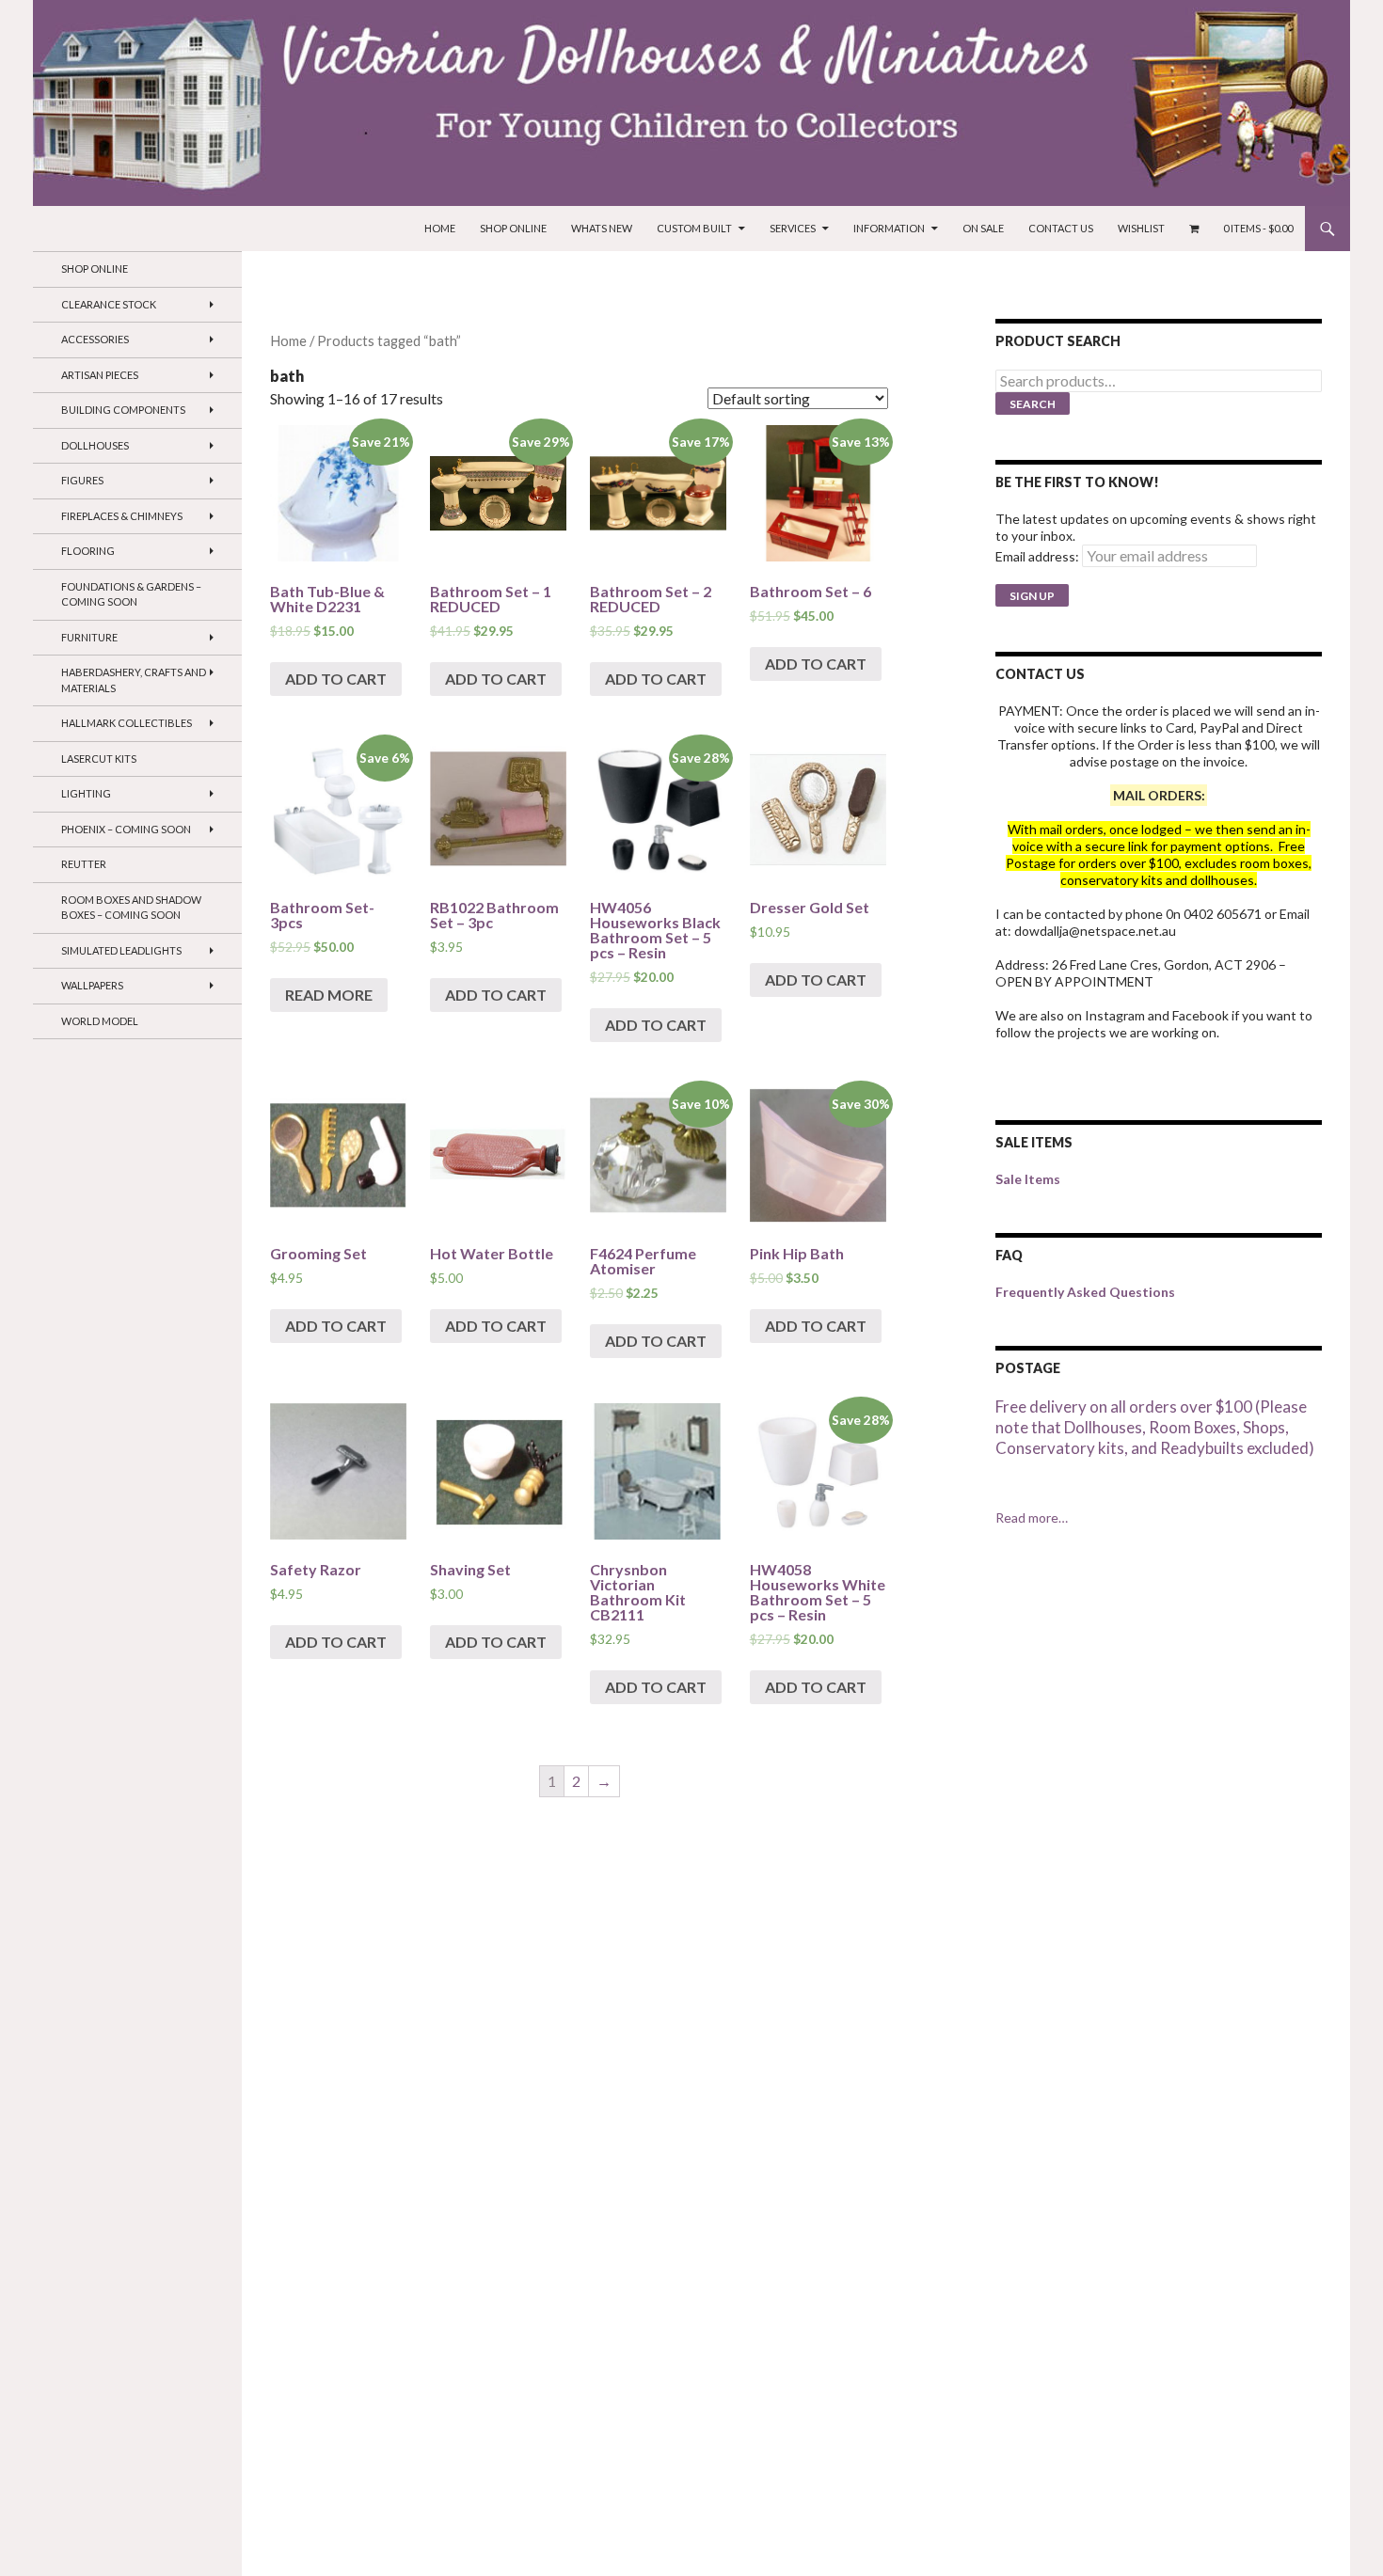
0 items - (1258, 228)
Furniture (89, 637)
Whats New (602, 228)
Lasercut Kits (99, 759)
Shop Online (513, 228)
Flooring (88, 551)
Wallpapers (92, 985)
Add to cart (336, 679)
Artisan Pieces (100, 375)
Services (793, 228)
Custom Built (694, 228)
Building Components (123, 410)
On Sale (983, 228)
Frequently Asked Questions (1085, 1292)
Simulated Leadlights (121, 950)
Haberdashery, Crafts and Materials (134, 680)
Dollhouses (95, 445)
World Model (100, 1021)
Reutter (84, 864)
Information (889, 228)
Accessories (95, 339)
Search (1033, 404)
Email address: (1037, 556)
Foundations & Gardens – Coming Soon (131, 594)
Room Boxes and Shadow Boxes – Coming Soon (131, 908)
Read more (329, 995)
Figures (82, 480)
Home (440, 228)
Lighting (86, 793)
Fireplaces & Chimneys (122, 516)
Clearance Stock (109, 304)
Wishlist (1141, 228)
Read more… (1032, 1517)
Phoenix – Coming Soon (126, 829)
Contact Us (1061, 228)
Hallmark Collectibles (127, 723)
